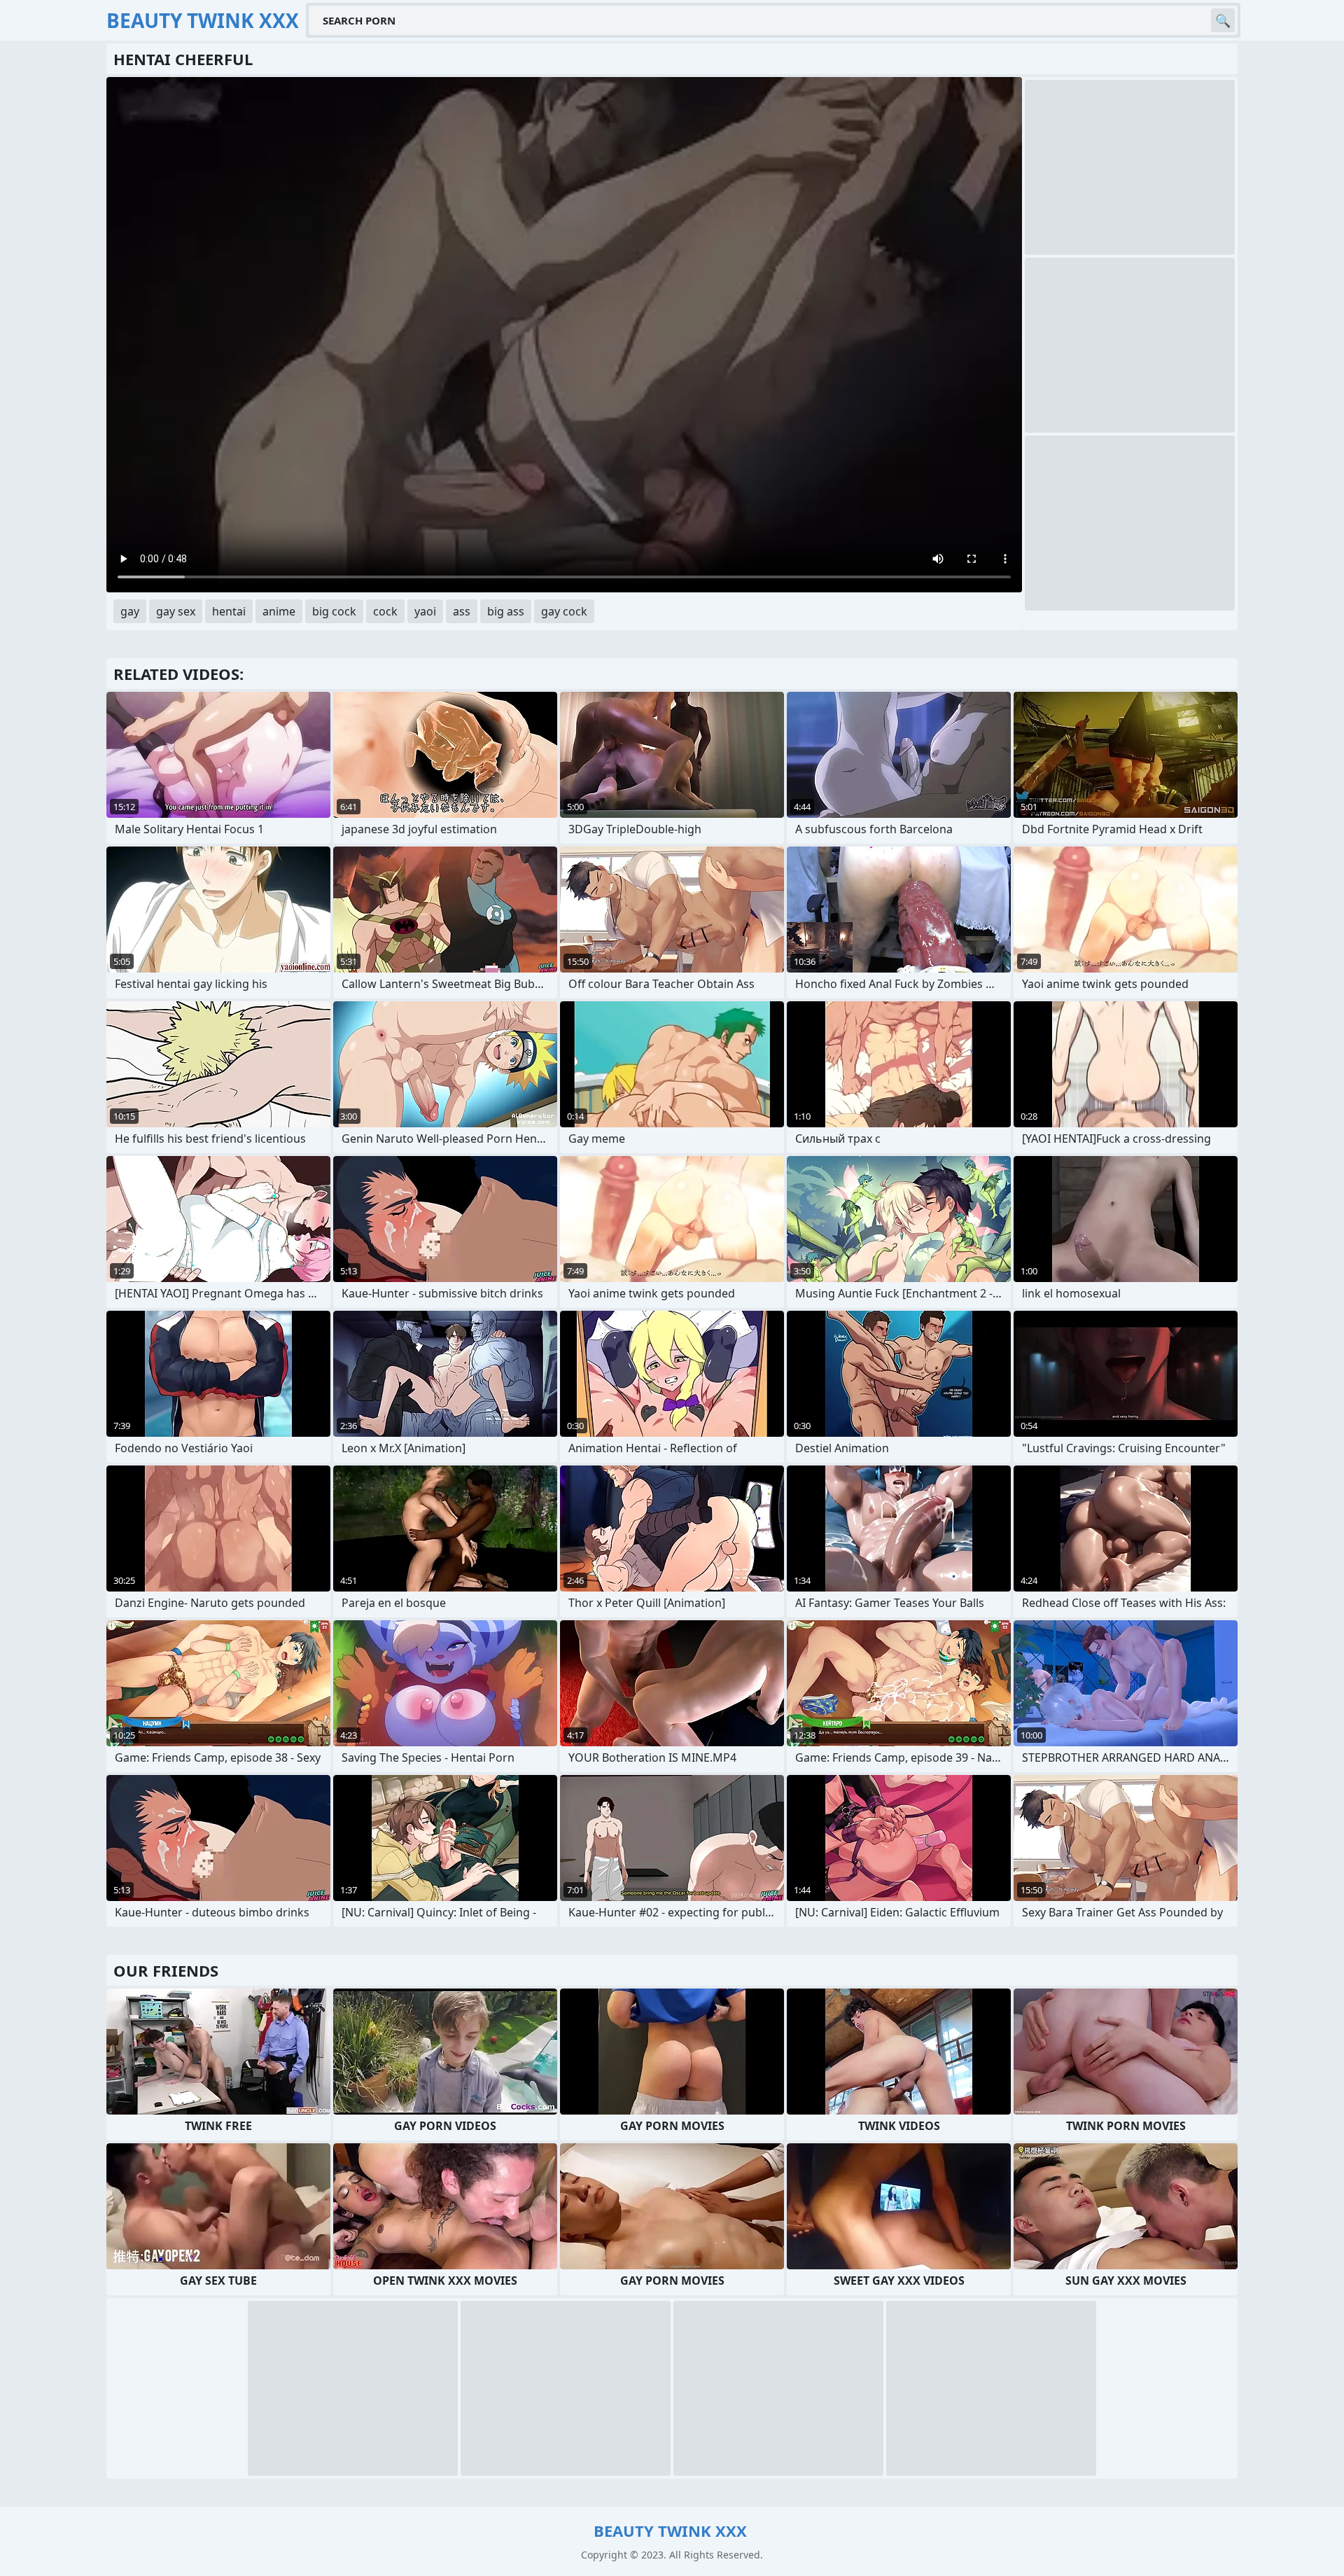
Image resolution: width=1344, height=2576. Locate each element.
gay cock (564, 611)
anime (279, 611)
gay (130, 611)
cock (385, 611)
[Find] (1223, 20)
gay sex (176, 611)
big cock (334, 611)
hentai (229, 611)
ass (462, 611)
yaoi (425, 611)
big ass (506, 611)
